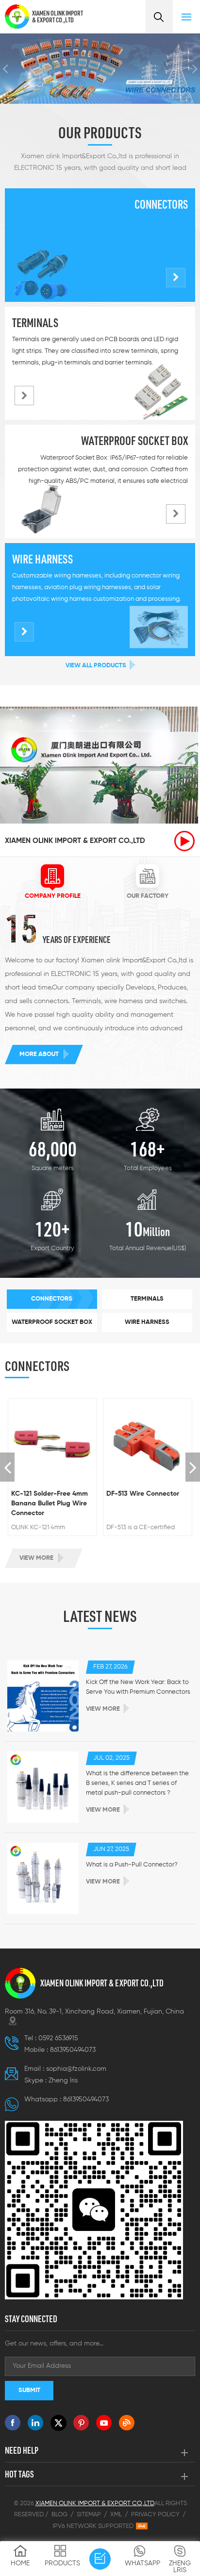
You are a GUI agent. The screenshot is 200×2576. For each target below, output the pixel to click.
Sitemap (89, 2515)
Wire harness (42, 559)
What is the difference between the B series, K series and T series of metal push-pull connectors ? (137, 1783)
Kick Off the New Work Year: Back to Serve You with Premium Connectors (138, 1687)
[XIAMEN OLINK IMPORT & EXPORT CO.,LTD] (17, 17)
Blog (59, 2515)
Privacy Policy (155, 2515)
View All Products (96, 666)
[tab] (52, 883)
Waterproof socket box (134, 441)
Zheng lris (63, 2081)
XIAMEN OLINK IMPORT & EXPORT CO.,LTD (58, 17)
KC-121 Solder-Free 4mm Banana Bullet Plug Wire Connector (50, 1503)
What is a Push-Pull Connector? (132, 1865)
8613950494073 (73, 2050)
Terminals (35, 323)
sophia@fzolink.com (76, 2069)
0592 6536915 (58, 2038)
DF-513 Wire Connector (143, 1494)
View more (36, 1558)
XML (116, 2515)
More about (39, 1054)
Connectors (161, 204)
